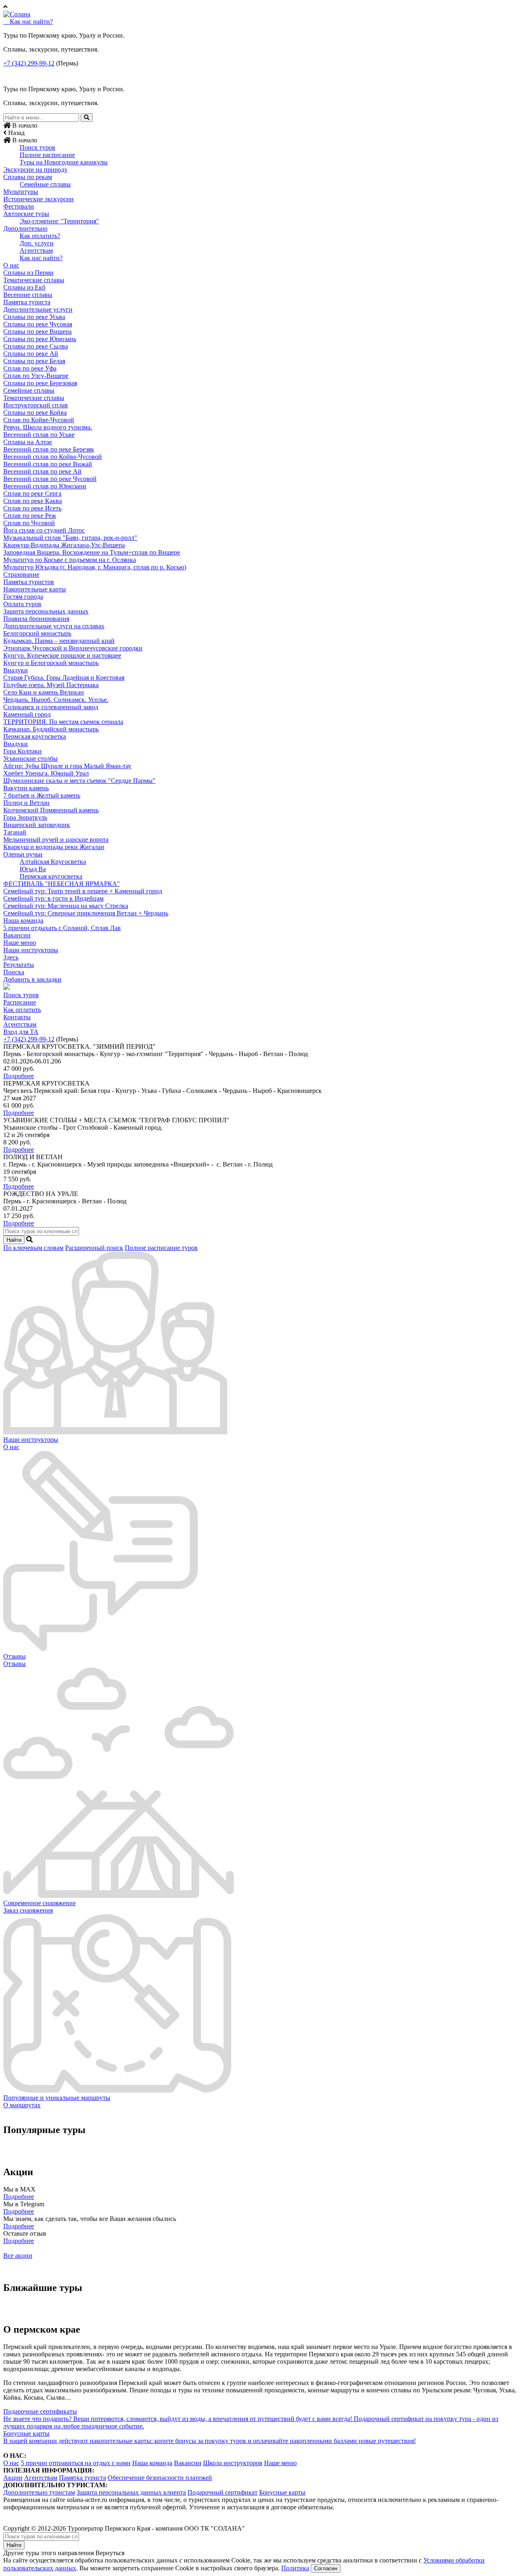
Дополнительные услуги (38, 309)
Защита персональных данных (46, 611)
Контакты (17, 1017)
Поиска (14, 972)
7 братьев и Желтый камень (42, 795)
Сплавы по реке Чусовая (38, 324)
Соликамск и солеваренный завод (51, 707)
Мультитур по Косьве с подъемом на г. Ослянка (70, 560)
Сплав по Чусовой (29, 523)
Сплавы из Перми (28, 273)
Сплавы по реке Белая (34, 361)
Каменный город (27, 714)
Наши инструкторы (31, 950)
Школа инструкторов (233, 2463)
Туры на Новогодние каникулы (64, 162)
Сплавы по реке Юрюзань (40, 339)
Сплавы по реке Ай (31, 354)
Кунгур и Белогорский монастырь (51, 663)
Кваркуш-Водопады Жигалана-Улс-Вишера (64, 545)
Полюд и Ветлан (26, 803)
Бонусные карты (282, 2492)
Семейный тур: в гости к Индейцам (53, 898)
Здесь (11, 957)
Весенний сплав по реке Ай (42, 471)
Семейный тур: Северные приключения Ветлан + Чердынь (86, 913)
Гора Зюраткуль (25, 817)
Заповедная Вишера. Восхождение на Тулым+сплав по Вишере (92, 552)
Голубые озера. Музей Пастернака (51, 685)
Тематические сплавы (34, 280)
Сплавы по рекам (28, 177)
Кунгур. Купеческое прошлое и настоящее (62, 655)
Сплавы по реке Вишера (37, 332)
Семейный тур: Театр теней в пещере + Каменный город (83, 891)
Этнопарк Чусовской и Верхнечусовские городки (73, 648)
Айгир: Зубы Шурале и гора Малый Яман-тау (67, 766)
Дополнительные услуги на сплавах (54, 626)
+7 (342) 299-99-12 (29, 63)
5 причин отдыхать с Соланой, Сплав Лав (62, 928)
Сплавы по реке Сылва (36, 346)
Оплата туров (22, 604)
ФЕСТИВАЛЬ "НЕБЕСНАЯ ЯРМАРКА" (62, 884)
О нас (11, 265)
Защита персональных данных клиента (131, 2492)
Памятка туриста (27, 302)
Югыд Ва (33, 869)
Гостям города (23, 597)
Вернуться (110, 2553)
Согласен (326, 2568)
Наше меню (20, 943)
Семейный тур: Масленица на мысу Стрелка (66, 906)
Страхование (21, 574)
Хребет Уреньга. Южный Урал (46, 773)
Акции (13, 2478)
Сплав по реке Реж (30, 516)
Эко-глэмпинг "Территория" (59, 221)
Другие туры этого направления (49, 2553)
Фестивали (19, 206)
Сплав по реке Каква (33, 501)
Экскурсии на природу (35, 170)
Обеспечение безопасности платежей (160, 2478)
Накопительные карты (35, 589)
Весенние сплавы (28, 295)
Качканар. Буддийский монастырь (51, 729)
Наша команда (23, 920)
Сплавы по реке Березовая (40, 383)
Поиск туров (37, 147)
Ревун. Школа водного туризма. (48, 427)
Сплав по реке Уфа (30, 368)
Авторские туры (26, 214)
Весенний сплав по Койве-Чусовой (53, 457)
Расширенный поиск (94, 1248)
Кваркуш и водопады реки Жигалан (54, 847)
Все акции (18, 2256)
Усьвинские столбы (30, 759)
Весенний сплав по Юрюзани (45, 486)
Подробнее (19, 1076)
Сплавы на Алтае (28, 442)
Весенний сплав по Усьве (39, 435)
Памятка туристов (29, 582)
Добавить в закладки (32, 979)
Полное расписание (47, 155)
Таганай (15, 832)
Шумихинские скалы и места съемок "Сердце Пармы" (79, 781)
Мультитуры (21, 192)
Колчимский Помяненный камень (51, 810)
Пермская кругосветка (35, 736)
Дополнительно (25, 228)
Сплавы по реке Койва (35, 412)
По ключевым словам (33, 1248)
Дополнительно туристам (39, 2492)
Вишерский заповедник (37, 825)
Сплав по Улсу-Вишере (36, 376)
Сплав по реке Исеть (32, 508)
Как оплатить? (40, 236)
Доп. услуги (37, 243)
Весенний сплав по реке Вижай (48, 464)
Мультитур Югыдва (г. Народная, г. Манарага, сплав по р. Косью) (95, 567)
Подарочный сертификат (222, 2492)
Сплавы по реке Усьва (34, 317)
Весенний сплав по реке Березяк (49, 449)
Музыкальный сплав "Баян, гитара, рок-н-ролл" (70, 538)
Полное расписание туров (161, 1248)
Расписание (20, 1002)
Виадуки (16, 670)
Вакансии (17, 935)
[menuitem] (262, 148)
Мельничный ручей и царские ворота (56, 840)
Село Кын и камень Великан (44, 692)
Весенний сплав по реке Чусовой (50, 479)
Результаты (19, 965)
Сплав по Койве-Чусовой (39, 420)
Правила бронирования (36, 619)
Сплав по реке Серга (32, 493)
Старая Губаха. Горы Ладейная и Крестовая (64, 678)
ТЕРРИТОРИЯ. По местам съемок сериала (63, 722)
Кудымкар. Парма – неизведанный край (59, 641)
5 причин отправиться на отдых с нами (76, 2463)
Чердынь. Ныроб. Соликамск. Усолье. (56, 700)
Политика (295, 2568)
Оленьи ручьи (23, 854)
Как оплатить (22, 1010)
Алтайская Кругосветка (53, 862)
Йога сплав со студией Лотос (44, 530)
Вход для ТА (21, 1032)
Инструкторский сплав (36, 405)
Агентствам (36, 251)
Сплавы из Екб (24, 287)
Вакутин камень (26, 788)
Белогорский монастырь (37, 633)
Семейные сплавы (45, 184)
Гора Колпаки (23, 751)
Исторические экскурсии (38, 199)
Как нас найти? (41, 258)
